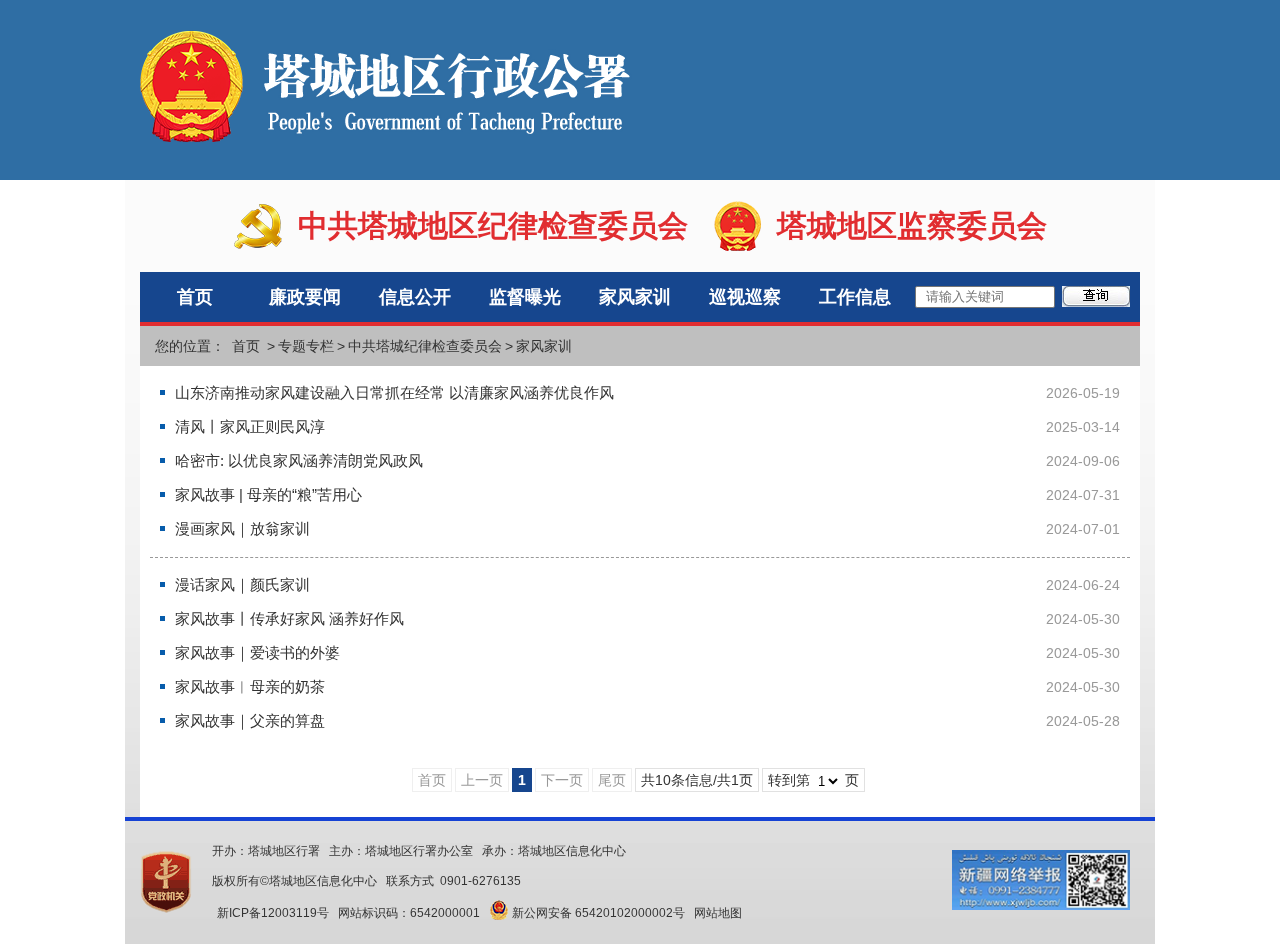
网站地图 (718, 913)
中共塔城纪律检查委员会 (425, 346)
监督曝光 (525, 297)
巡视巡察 (745, 297)
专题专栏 (306, 346)
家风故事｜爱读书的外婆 (257, 652)
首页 (195, 297)
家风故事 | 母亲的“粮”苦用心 (268, 494)
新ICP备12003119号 (273, 913)
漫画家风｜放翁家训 (242, 528)
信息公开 (415, 297)
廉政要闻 (305, 297)
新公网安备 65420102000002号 (597, 913)
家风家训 (635, 297)
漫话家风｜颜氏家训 (242, 584)
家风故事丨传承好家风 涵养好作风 (289, 618)
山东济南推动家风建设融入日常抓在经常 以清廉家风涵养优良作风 (394, 392)
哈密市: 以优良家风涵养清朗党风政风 (299, 460)
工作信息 (855, 297)
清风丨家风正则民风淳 (250, 426)
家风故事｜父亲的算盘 (250, 720)
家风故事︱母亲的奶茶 (250, 686)
